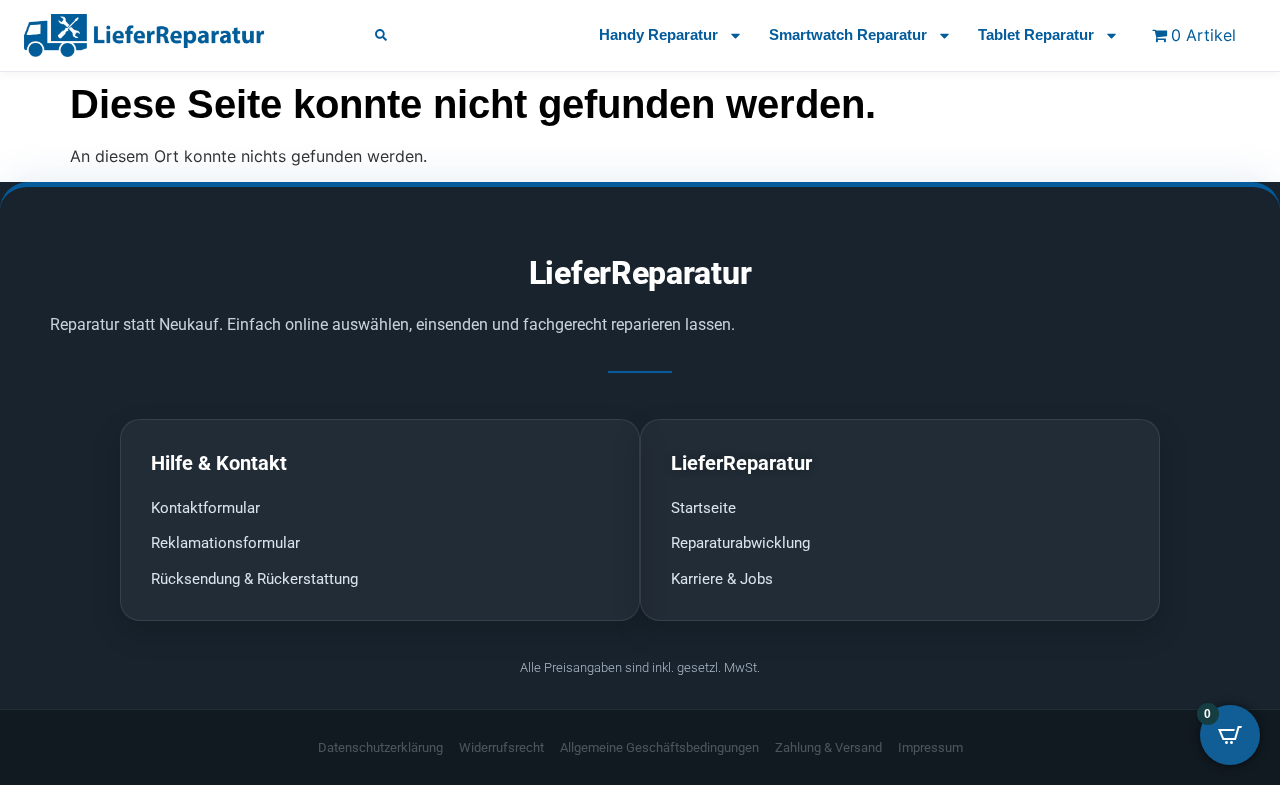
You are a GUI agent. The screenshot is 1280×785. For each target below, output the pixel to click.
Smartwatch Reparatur (848, 34)
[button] (381, 35)
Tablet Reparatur (1036, 34)
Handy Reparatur (658, 34)
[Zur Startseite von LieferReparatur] (177, 35)
